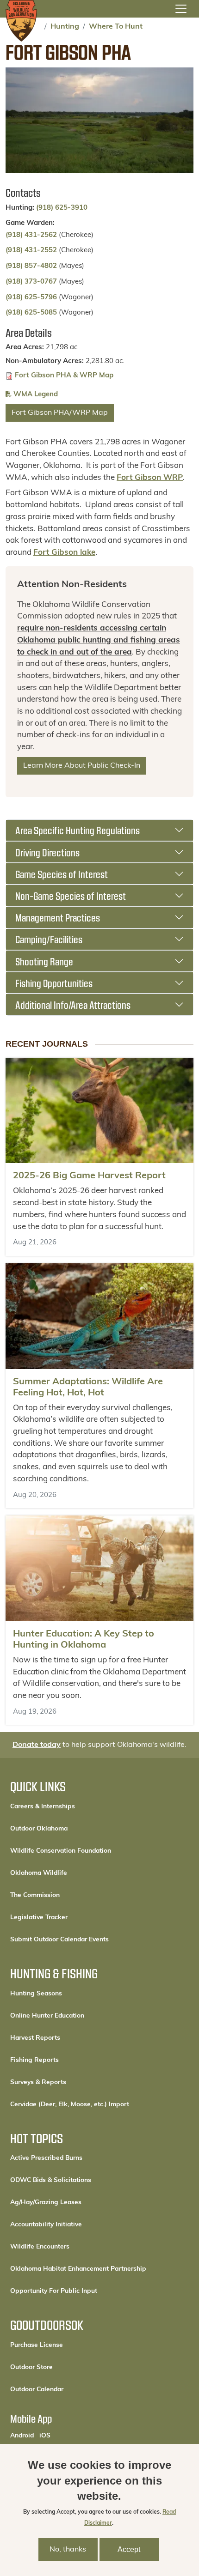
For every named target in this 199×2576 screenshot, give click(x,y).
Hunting (65, 27)
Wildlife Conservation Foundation (61, 1851)
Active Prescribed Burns (46, 2158)
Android (22, 2436)
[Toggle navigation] (181, 9)
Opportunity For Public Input (54, 2291)
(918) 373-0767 (31, 282)
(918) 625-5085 (31, 313)
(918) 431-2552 (31, 251)
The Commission (35, 1895)
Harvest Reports (35, 2038)
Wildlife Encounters (40, 2247)
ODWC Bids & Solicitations (51, 2180)
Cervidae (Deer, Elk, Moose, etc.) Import (70, 2105)
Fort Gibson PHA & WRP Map (64, 376)
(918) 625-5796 (31, 298)
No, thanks (68, 2550)
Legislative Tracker (39, 1918)
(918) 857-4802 (31, 266)
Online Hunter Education (47, 2016)
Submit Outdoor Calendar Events (59, 1940)
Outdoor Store (63, 2367)
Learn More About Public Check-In (82, 766)
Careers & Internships (43, 1807)
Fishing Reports (34, 2060)
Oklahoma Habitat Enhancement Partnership (78, 2269)
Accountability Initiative (46, 2225)
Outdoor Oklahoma (39, 1829)
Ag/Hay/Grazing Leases (46, 2203)
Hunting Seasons (36, 1994)
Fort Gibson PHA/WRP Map (60, 413)
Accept (129, 2549)
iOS (45, 2436)
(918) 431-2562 (31, 235)
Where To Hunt (116, 27)
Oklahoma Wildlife (39, 1873)
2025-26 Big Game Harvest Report (89, 1176)
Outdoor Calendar (68, 2389)
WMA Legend (35, 395)
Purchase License (68, 2345)
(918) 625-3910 (62, 208)
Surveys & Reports (38, 2082)
